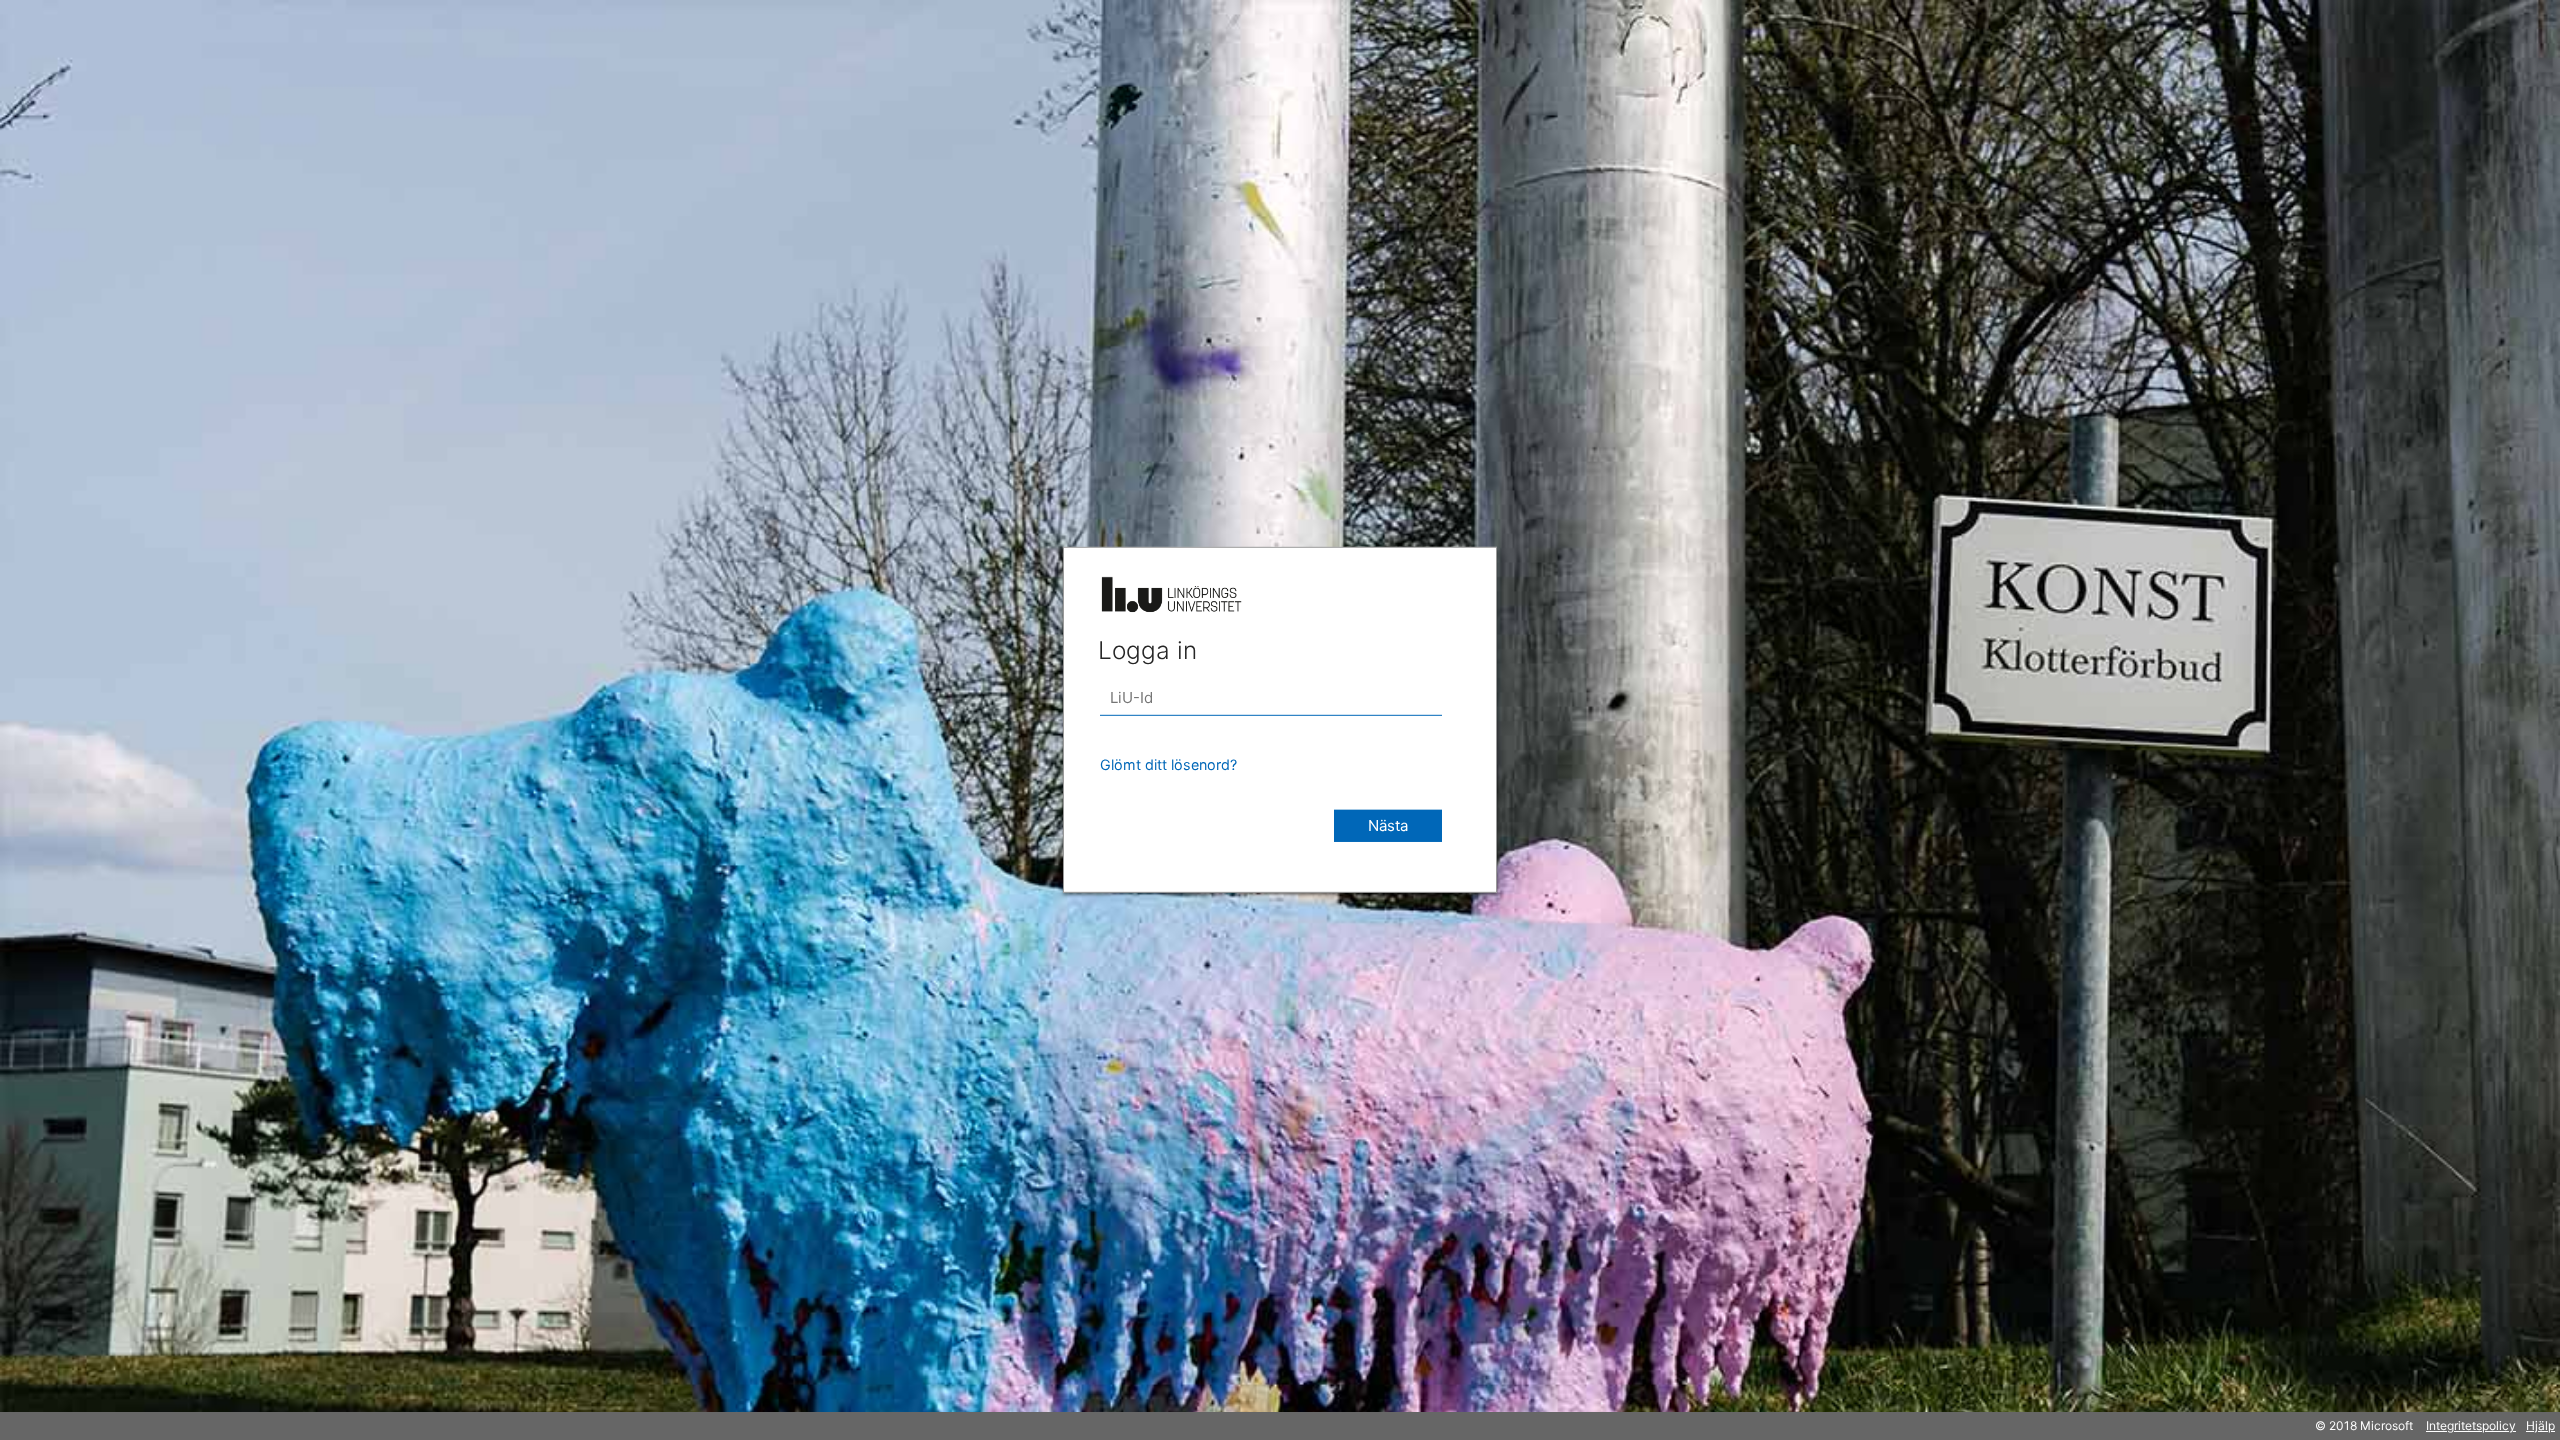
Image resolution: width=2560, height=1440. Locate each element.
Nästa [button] (1388, 825)
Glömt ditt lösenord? (1168, 764)
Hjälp (2540, 1425)
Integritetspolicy (2471, 1425)
